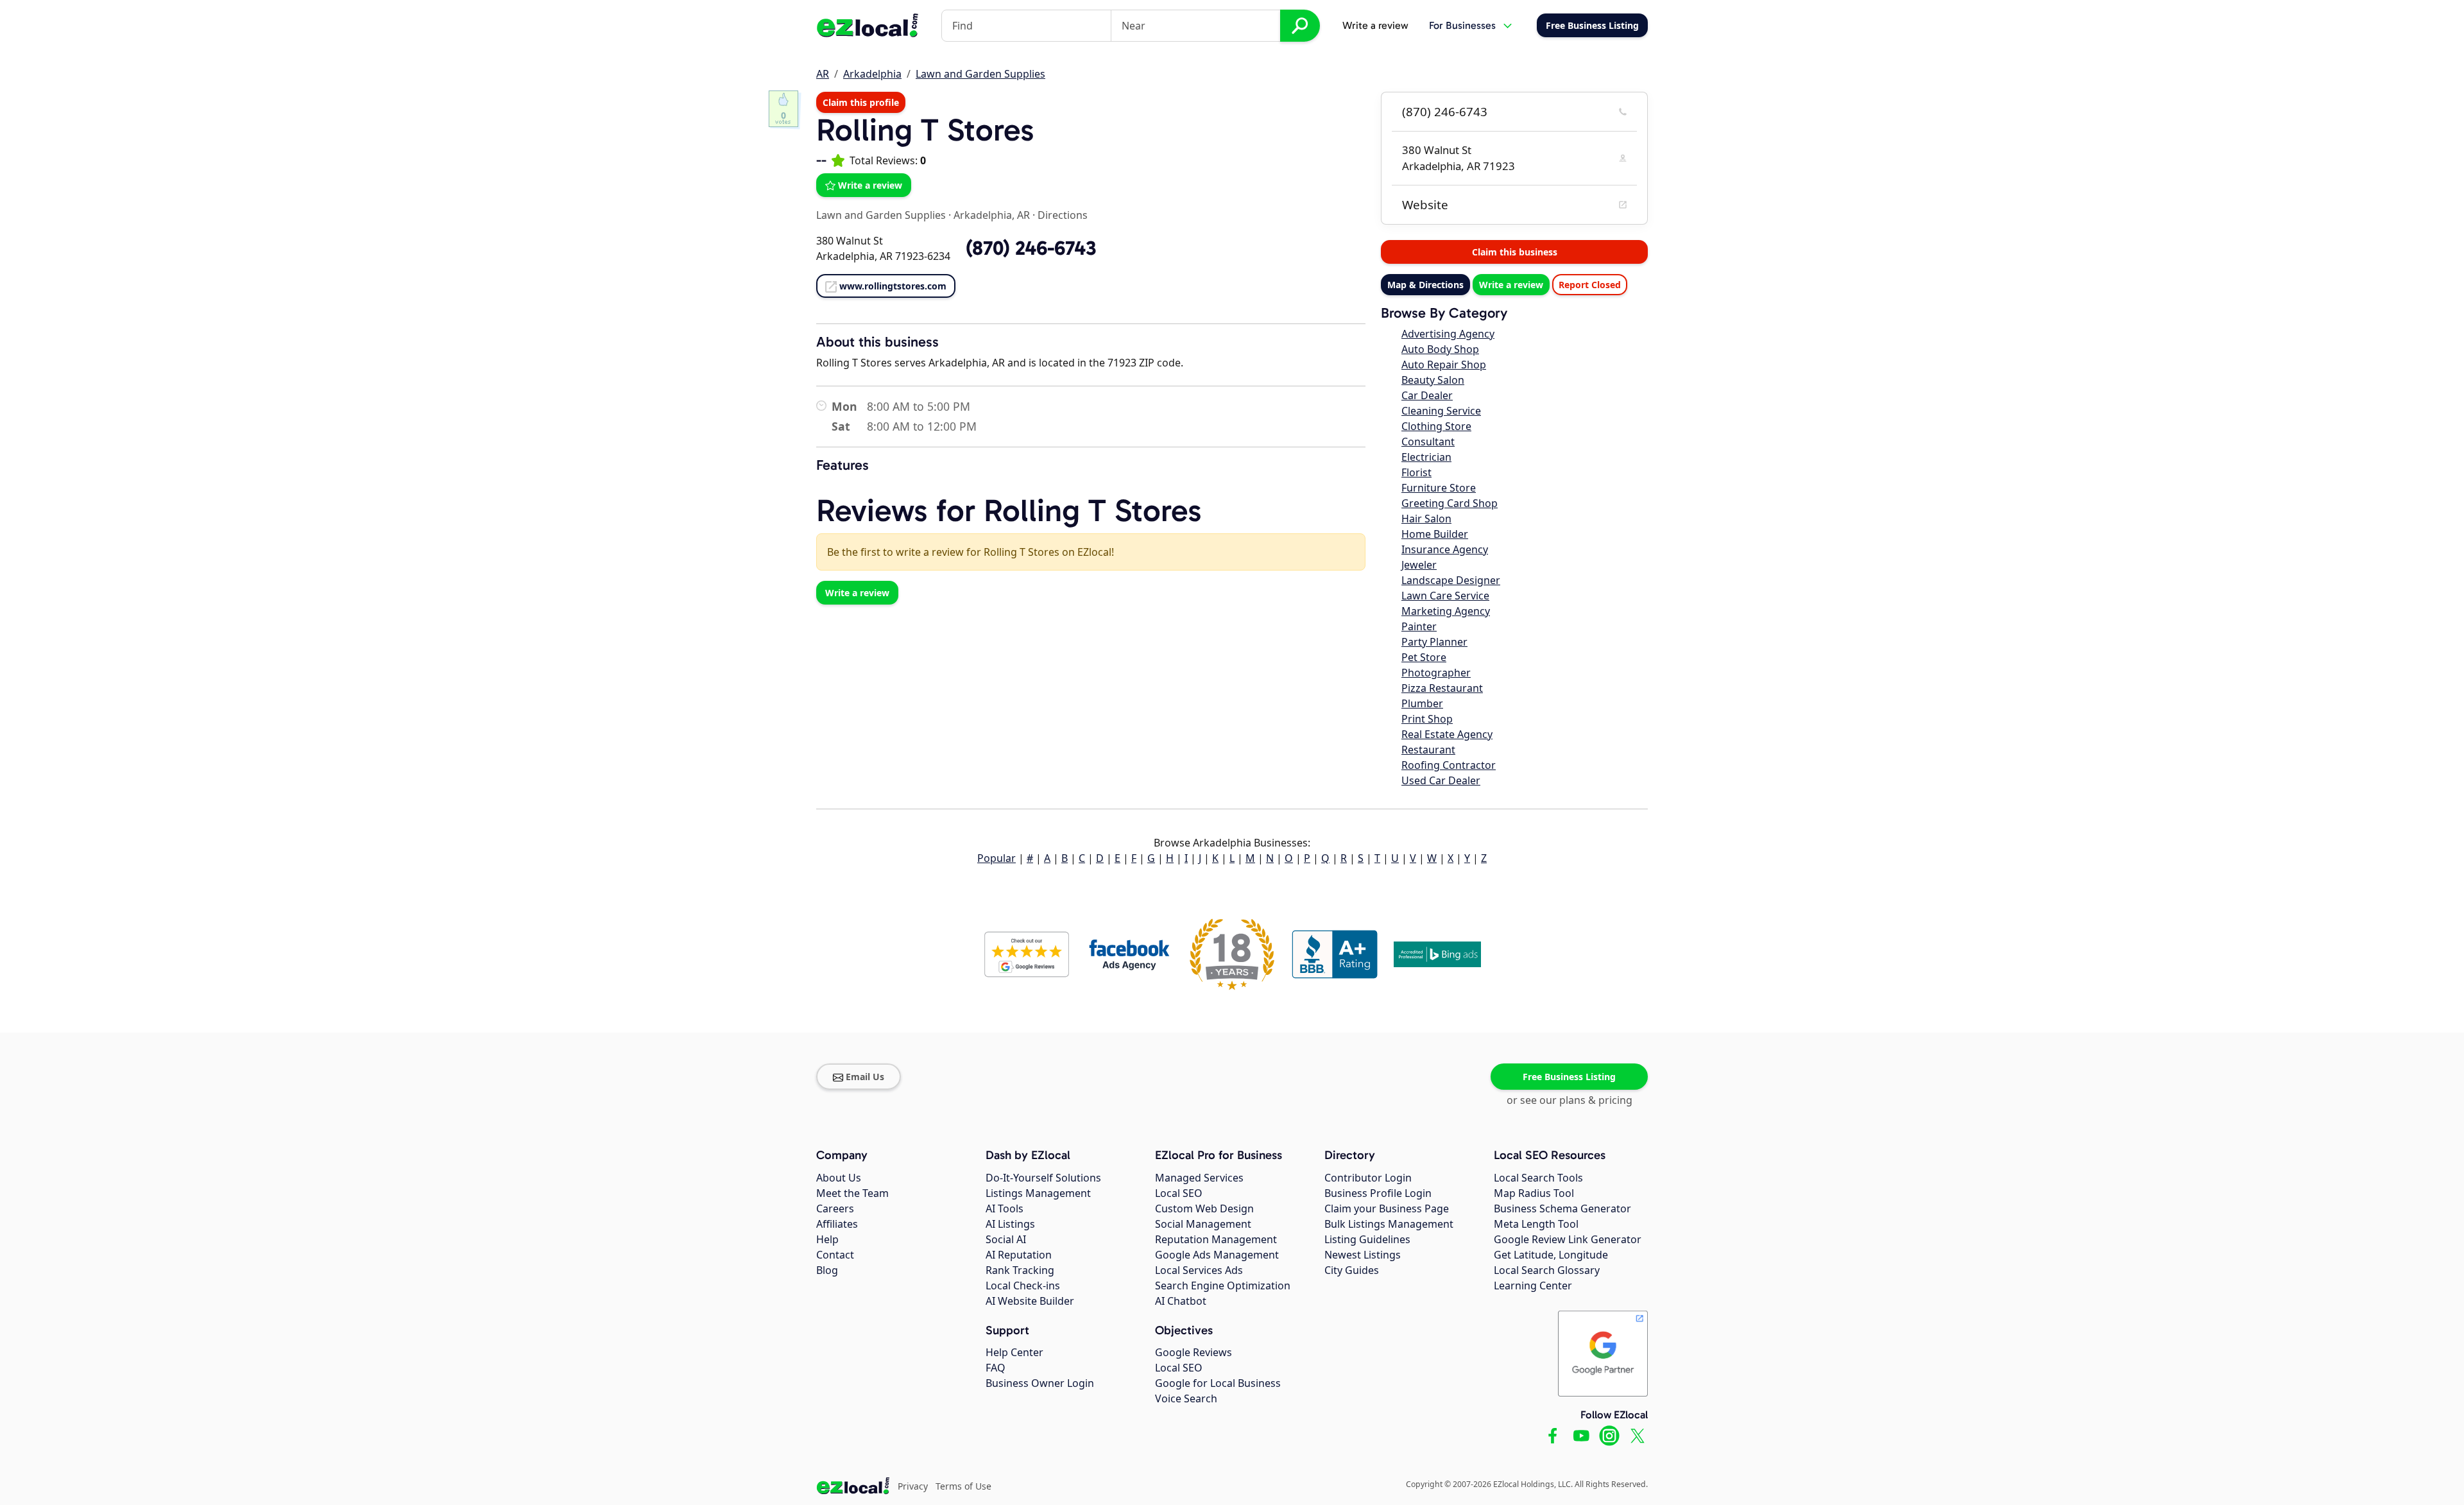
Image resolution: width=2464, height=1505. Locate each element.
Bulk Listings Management (1389, 1224)
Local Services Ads (1199, 1270)
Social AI (1006, 1239)
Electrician (1426, 457)
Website (1425, 205)
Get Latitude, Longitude (1551, 1255)
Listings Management (1038, 1193)
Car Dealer (1427, 395)
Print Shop (1427, 719)
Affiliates (837, 1224)
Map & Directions (1425, 285)
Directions (1063, 215)
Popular (997, 858)
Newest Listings (1363, 1255)
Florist (1416, 472)
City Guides (1352, 1270)
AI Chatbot (1181, 1301)
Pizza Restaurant (1442, 688)
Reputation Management (1216, 1239)
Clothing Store (1436, 426)
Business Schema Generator (1562, 1208)
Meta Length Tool (1536, 1224)
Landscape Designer (1451, 580)
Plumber (1422, 703)
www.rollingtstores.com (893, 286)
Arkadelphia (872, 74)
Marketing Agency (1446, 611)
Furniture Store (1439, 488)
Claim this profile (861, 102)
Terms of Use (963, 1486)
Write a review (1375, 25)
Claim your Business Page (1387, 1208)
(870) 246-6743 (1445, 112)
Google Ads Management (1217, 1255)
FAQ (996, 1368)
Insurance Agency (1445, 549)
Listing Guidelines (1367, 1239)
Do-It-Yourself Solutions (1043, 1178)
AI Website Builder (1030, 1301)
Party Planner (1434, 642)
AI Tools (1005, 1208)
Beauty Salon (1433, 380)
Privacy (913, 1486)
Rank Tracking (1020, 1270)
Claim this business (1515, 252)
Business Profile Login (1378, 1193)
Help (827, 1239)
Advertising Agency (1448, 334)
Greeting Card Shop (1450, 503)
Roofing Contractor (1449, 765)
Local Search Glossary (1547, 1270)
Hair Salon (1426, 519)
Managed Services (1199, 1178)
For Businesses (1462, 25)
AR (823, 74)
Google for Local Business (1218, 1383)
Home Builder (1435, 534)
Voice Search (1186, 1398)
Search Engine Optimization (1223, 1286)
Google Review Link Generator (1568, 1239)
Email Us (865, 1077)
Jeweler (1419, 565)
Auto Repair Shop (1444, 365)
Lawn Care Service (1445, 596)
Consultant (1428, 442)
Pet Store (1424, 657)
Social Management (1203, 1224)
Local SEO (1179, 1193)
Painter (1419, 626)
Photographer (1436, 673)
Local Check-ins (1023, 1286)
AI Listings (1010, 1224)
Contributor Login (1368, 1178)
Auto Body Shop (1440, 349)
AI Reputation (1019, 1255)
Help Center (1014, 1352)
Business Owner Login (1040, 1383)
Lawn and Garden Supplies (980, 74)
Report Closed (1590, 285)
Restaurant (1428, 750)
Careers (835, 1208)
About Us (839, 1178)
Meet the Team (852, 1193)
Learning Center (1533, 1286)
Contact (835, 1255)
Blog (827, 1270)
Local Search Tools (1538, 1178)
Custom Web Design (1204, 1208)
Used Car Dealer (1441, 780)
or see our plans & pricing (1570, 1100)
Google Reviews (1193, 1352)
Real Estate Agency (1447, 734)
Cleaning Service (1441, 411)
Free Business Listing (1569, 1077)
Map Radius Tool (1534, 1193)
